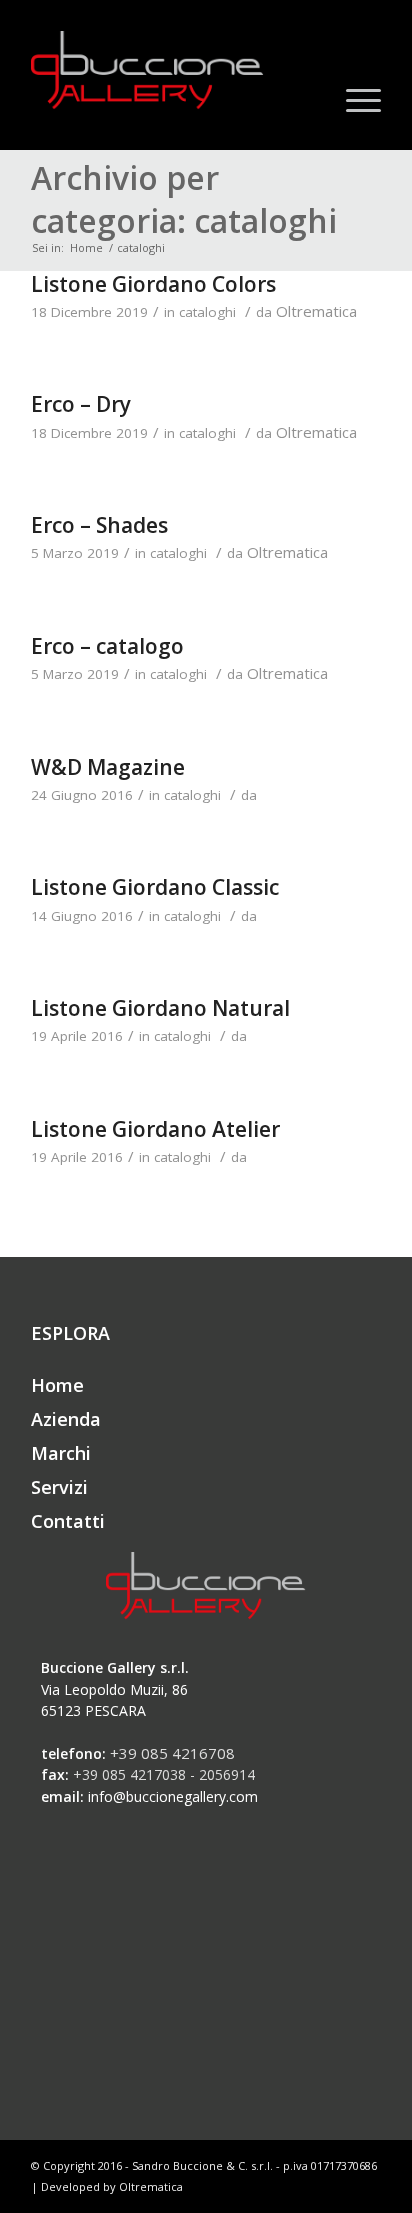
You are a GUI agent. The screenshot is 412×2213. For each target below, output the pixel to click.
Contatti (68, 1521)
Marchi (61, 1453)
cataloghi (207, 312)
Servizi (59, 1487)
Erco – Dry (81, 404)
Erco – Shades (99, 525)
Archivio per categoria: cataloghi (184, 199)
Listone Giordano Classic (155, 887)
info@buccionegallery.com (173, 1796)
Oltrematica (316, 311)
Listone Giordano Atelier (155, 1129)
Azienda (66, 1419)
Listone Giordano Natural (160, 1008)
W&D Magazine (108, 767)
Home (86, 247)
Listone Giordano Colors (153, 284)
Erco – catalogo (107, 646)
